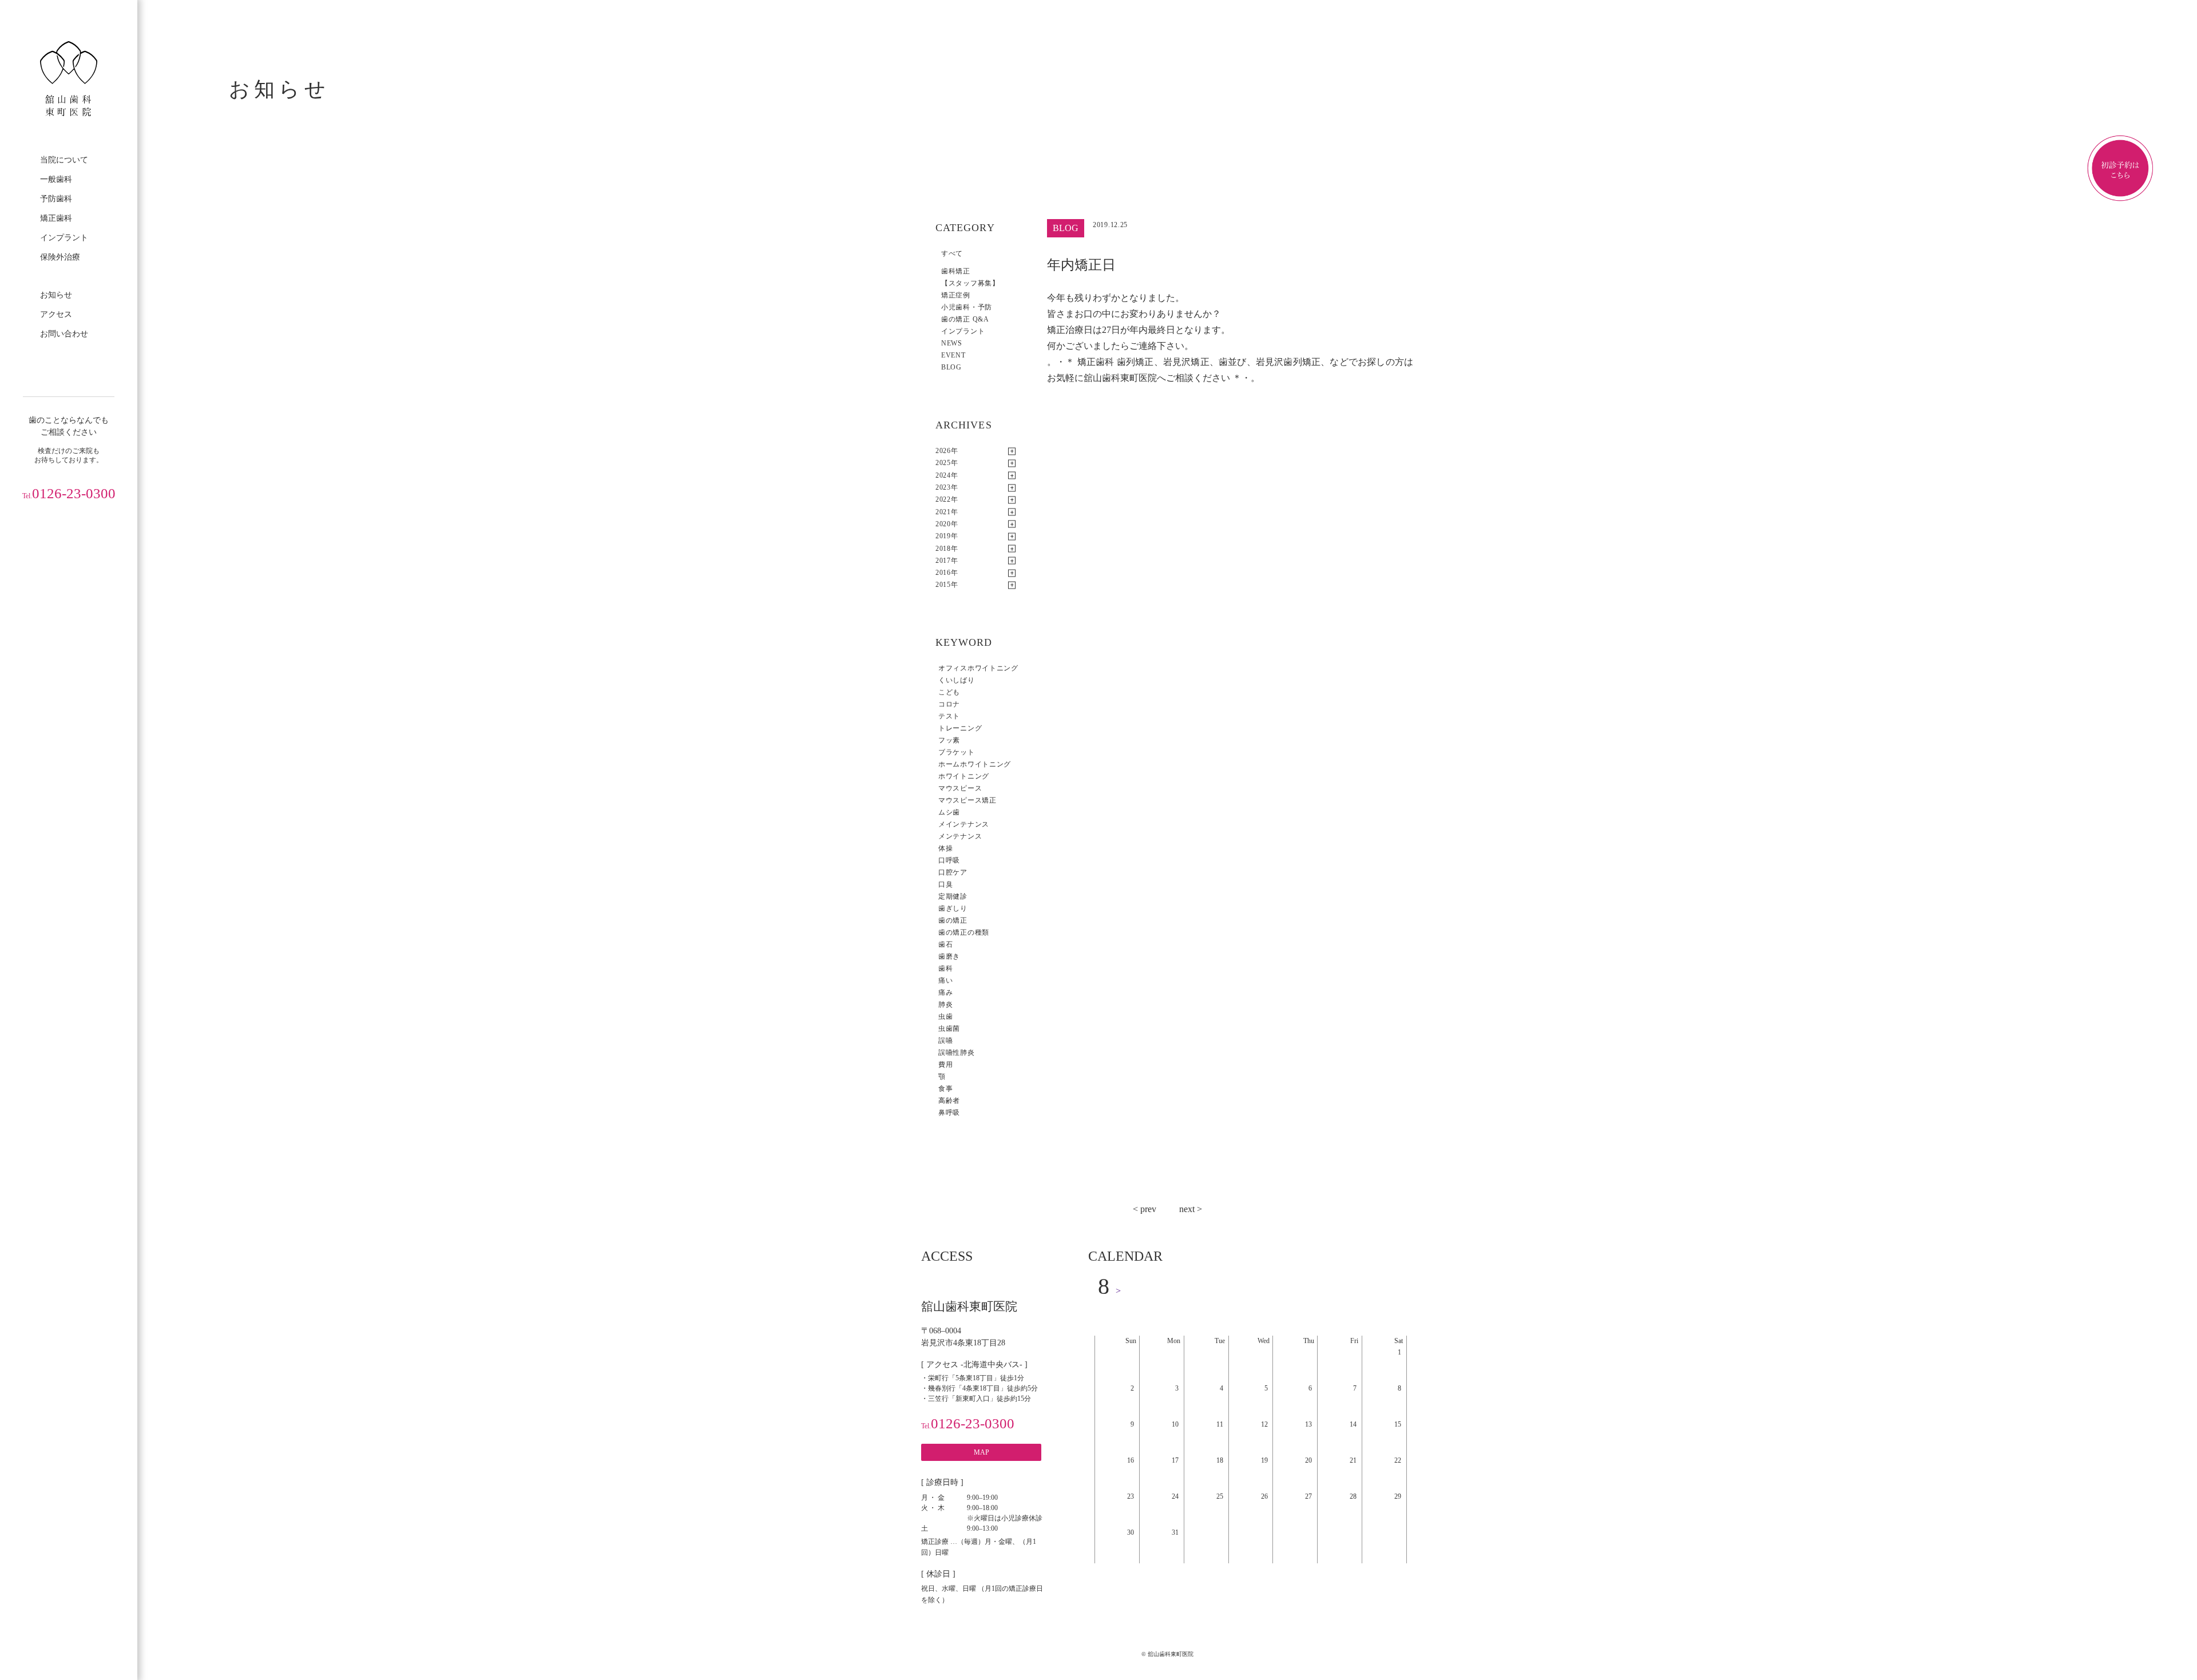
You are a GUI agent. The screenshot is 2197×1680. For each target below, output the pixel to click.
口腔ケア (953, 872)
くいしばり (957, 680)
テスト (949, 716)
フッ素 (949, 740)
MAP (981, 1452)
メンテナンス (960, 836)
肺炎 (945, 1004)
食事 (945, 1089)
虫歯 (945, 1016)
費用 (945, 1065)
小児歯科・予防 (967, 307)
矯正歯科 (56, 218)
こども (949, 692)
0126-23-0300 (69, 493)
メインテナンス (964, 824)
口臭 (945, 884)
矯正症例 (956, 295)
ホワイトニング (964, 776)
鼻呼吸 (949, 1113)
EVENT (953, 355)
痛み (945, 992)
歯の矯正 (953, 920)
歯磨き (949, 956)
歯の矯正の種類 (964, 932)
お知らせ (56, 295)
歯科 (945, 968)
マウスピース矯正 (967, 800)
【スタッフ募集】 (970, 283)
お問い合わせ (64, 334)
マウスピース (960, 788)
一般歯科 (56, 179)
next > (1191, 1209)
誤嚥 (945, 1040)
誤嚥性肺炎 (957, 1053)
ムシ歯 (949, 812)
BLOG (951, 367)
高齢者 (949, 1101)
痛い (945, 980)
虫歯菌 (949, 1028)
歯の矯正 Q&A (965, 319)
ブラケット (957, 752)
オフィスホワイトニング (978, 668)
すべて (952, 253)
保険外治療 (60, 257)
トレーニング (960, 728)
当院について (64, 160)
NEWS (952, 343)
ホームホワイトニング (975, 764)
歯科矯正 (956, 271)
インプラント (64, 238)
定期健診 (953, 896)
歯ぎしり (953, 908)
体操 (945, 848)
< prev (1145, 1209)
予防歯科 (56, 199)
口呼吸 (949, 860)
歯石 (945, 944)
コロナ (949, 704)
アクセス (56, 314)
